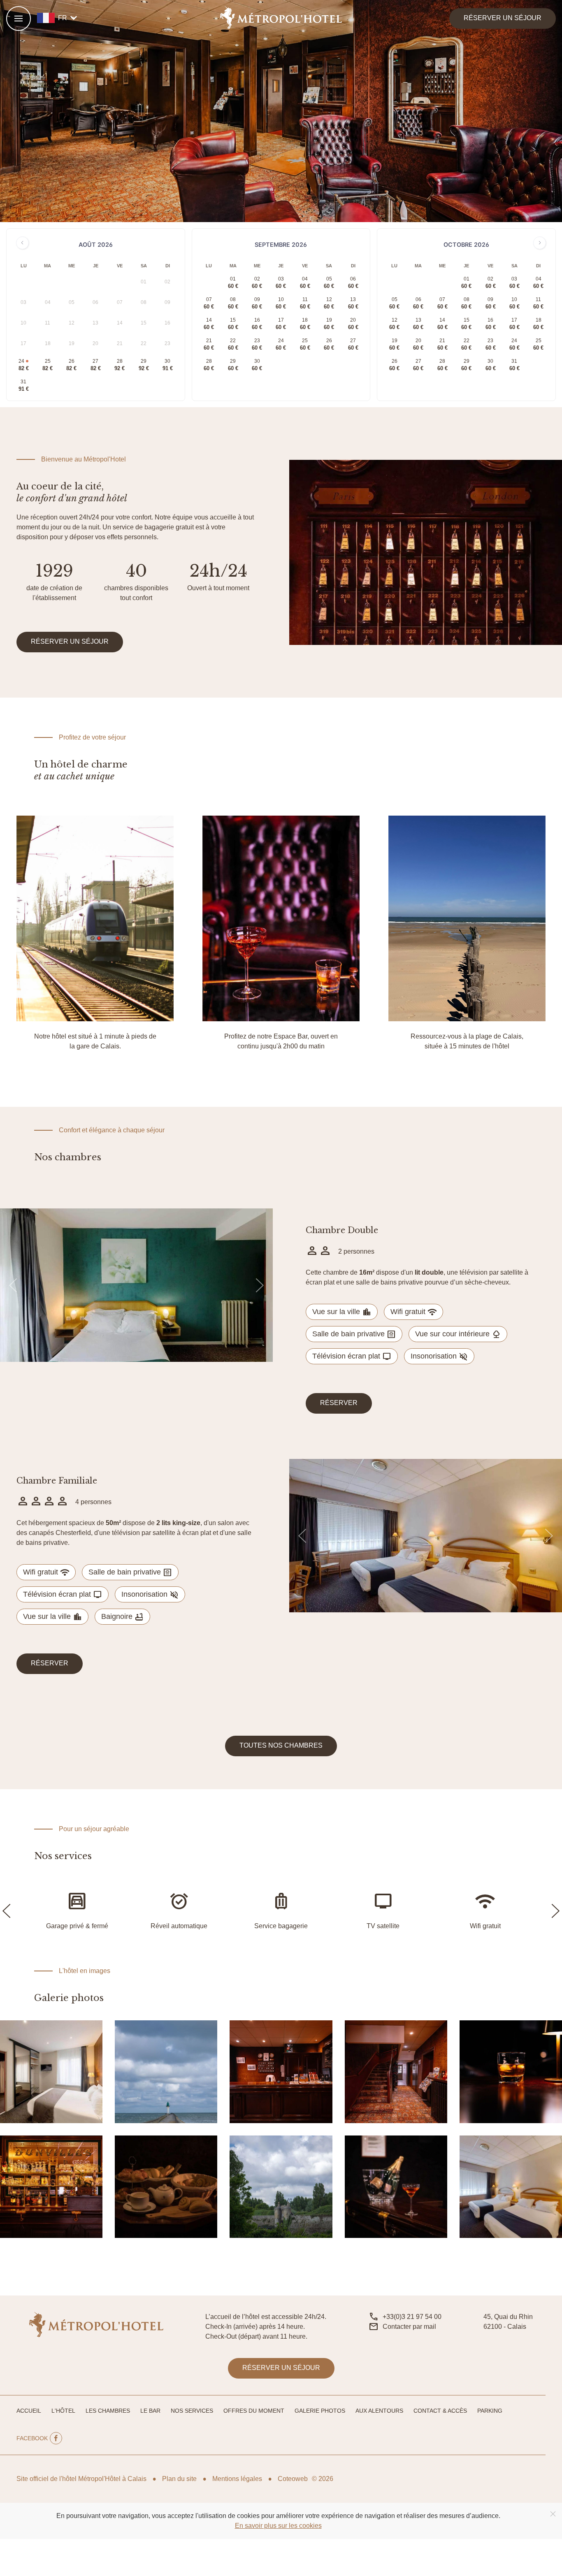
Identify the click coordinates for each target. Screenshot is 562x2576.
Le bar (150, 2411)
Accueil (29, 2411)
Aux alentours (379, 2411)
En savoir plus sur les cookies (278, 2526)
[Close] (553, 2514)
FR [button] (69, 18)
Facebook (32, 2438)
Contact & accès (440, 2411)
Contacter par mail (409, 2327)
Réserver (339, 1403)
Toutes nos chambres (281, 1745)
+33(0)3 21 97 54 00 (412, 2317)
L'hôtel (63, 2411)
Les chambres (108, 2411)
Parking (490, 2411)
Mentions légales (237, 2479)
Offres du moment (254, 2411)
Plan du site (179, 2479)
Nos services (192, 2411)
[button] (19, 19)
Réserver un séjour (503, 18)
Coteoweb (293, 2479)
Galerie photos (320, 2411)
